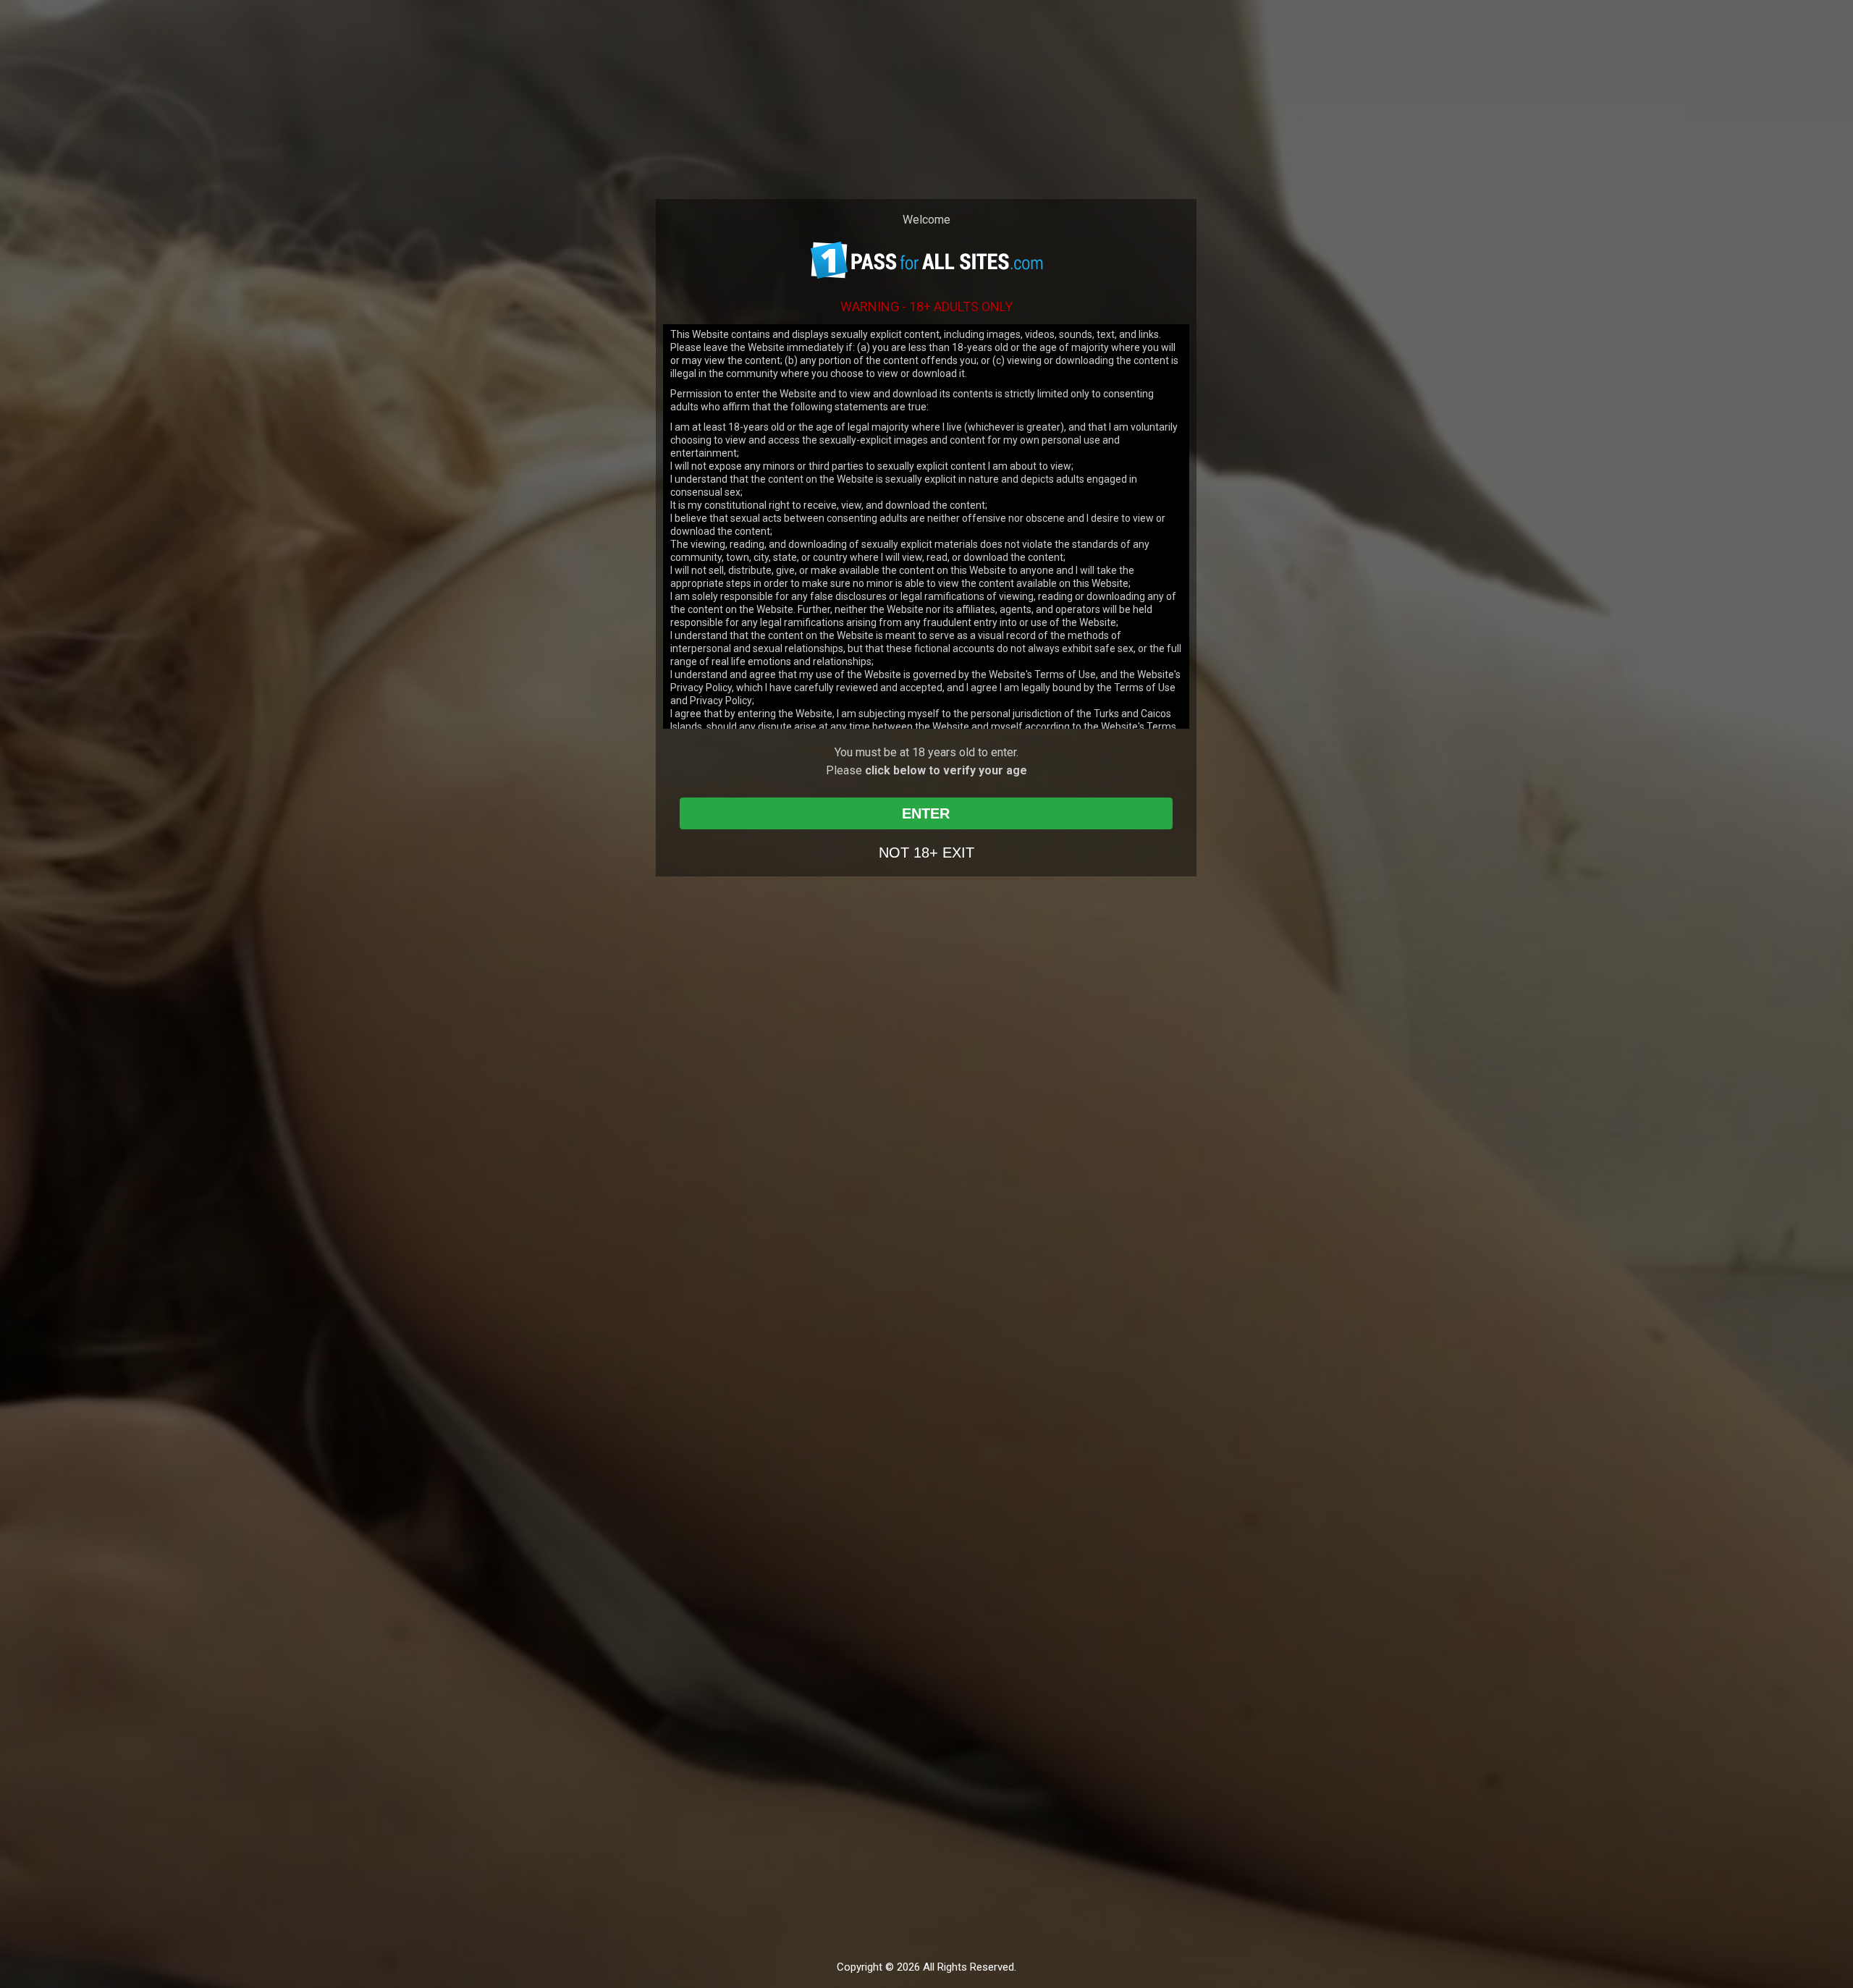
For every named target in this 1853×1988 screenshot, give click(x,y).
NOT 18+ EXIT (926, 853)
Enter (926, 813)
